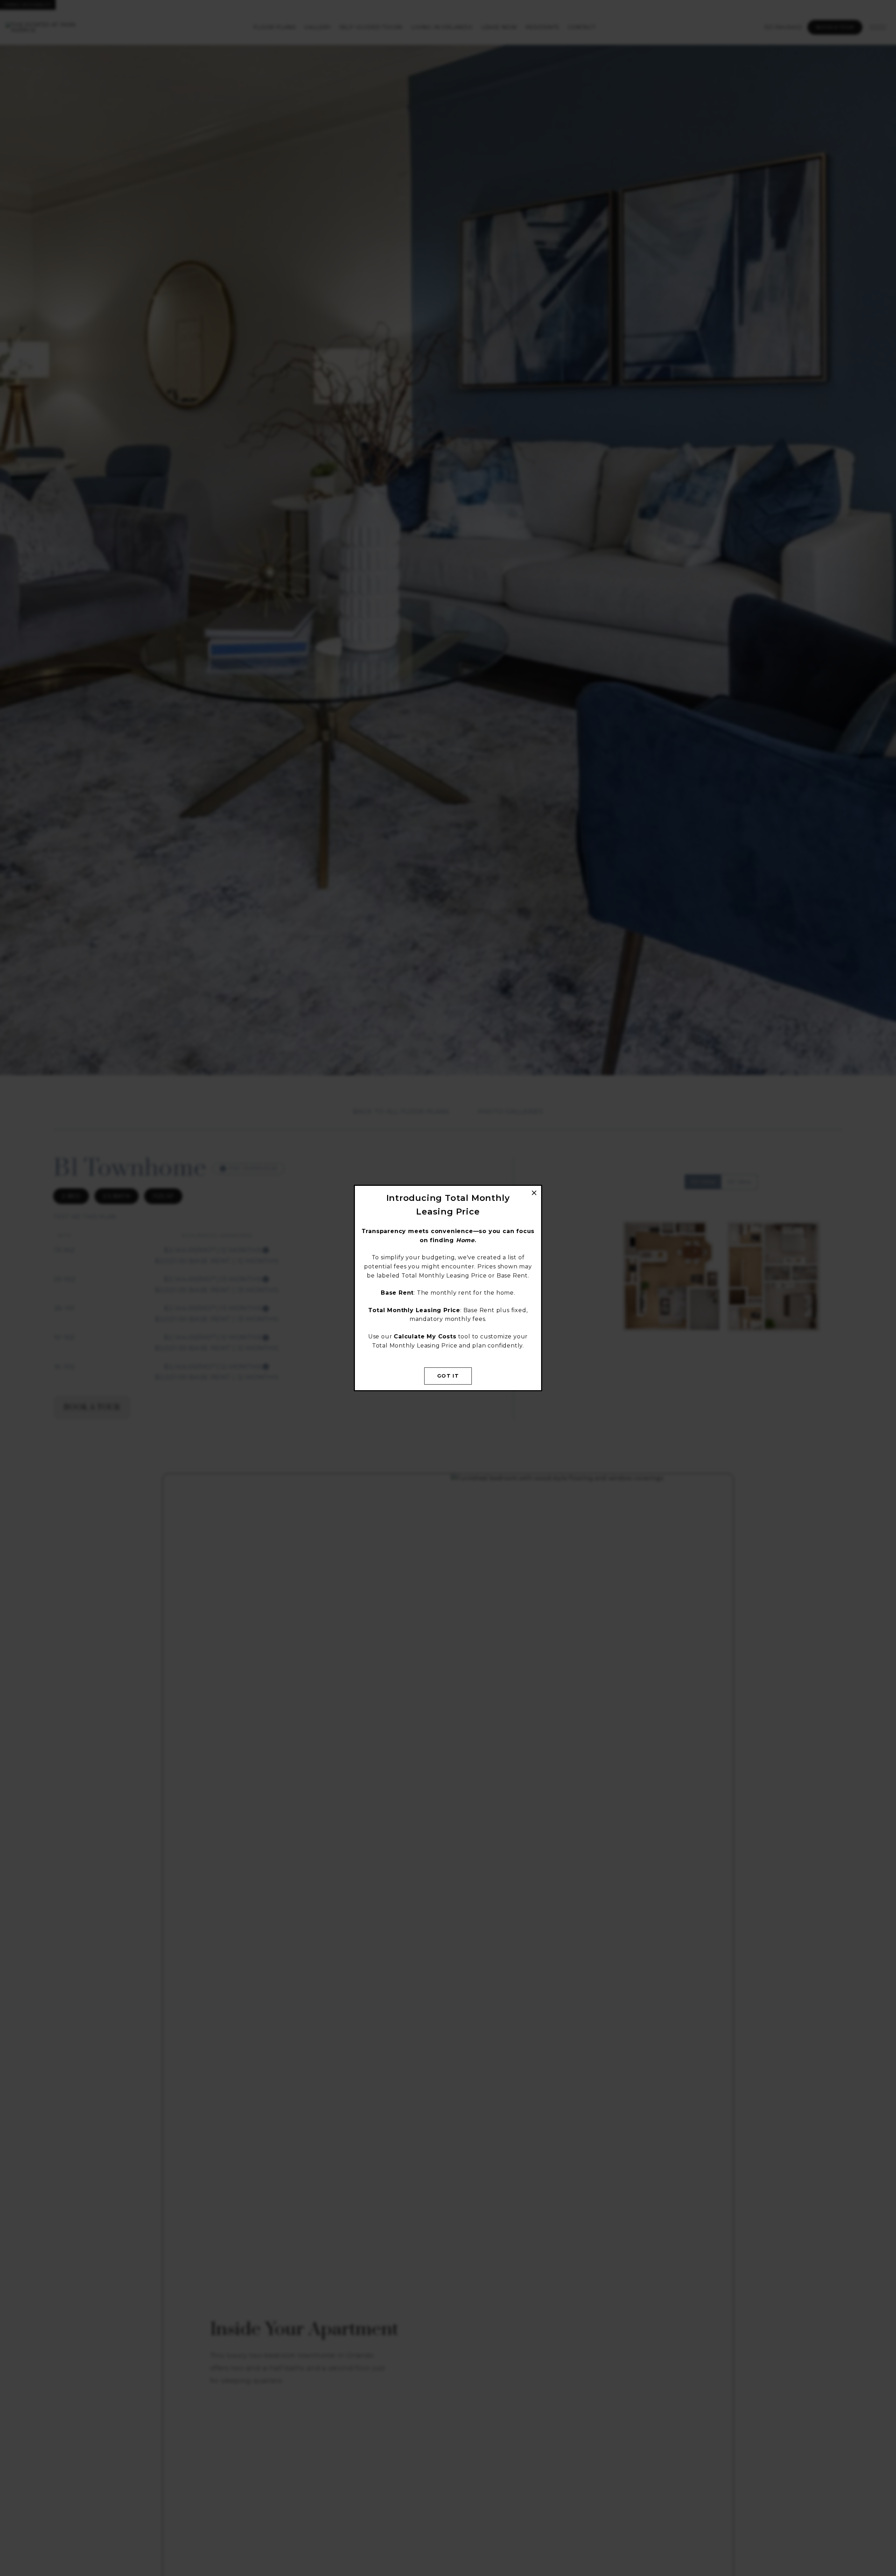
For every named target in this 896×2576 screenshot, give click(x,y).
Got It (448, 1376)
